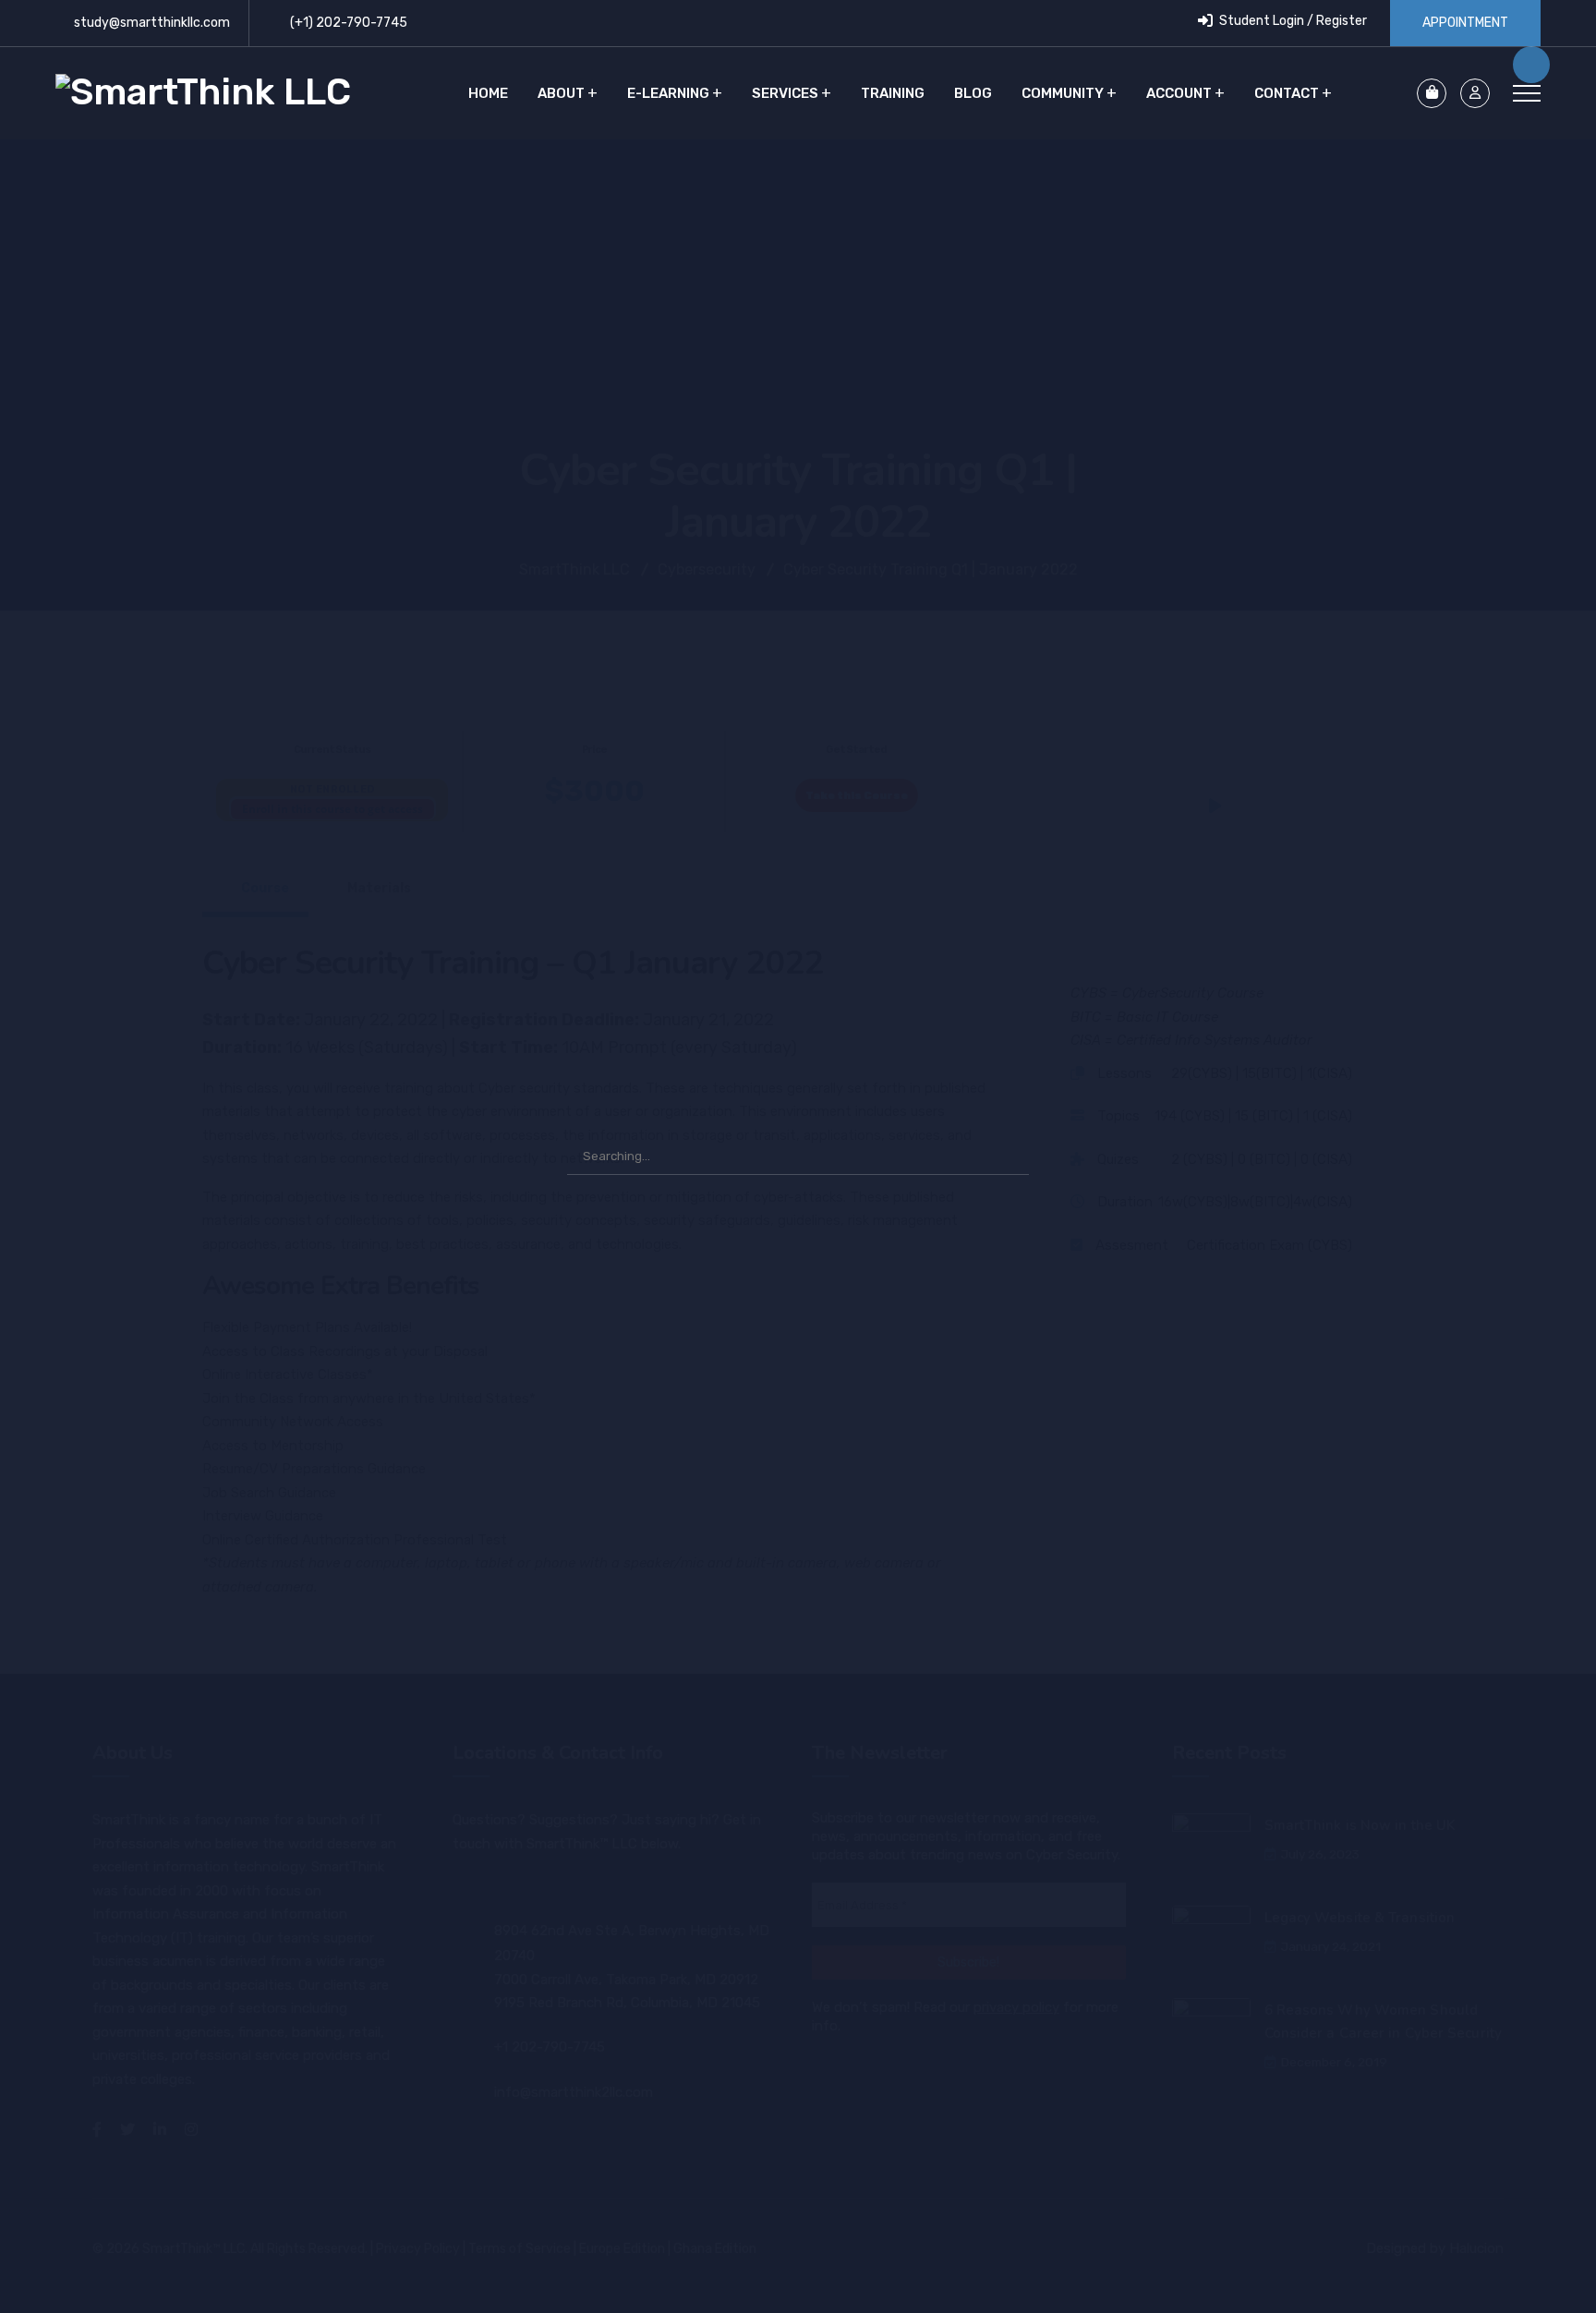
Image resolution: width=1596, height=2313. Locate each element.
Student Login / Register (1292, 21)
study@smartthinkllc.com (152, 23)
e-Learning (668, 93)
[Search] (1006, 1156)
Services (785, 93)
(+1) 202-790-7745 (349, 23)
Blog (973, 93)
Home (488, 93)
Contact (1287, 93)
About (561, 93)
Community (1063, 93)
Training (893, 93)
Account (1179, 93)
